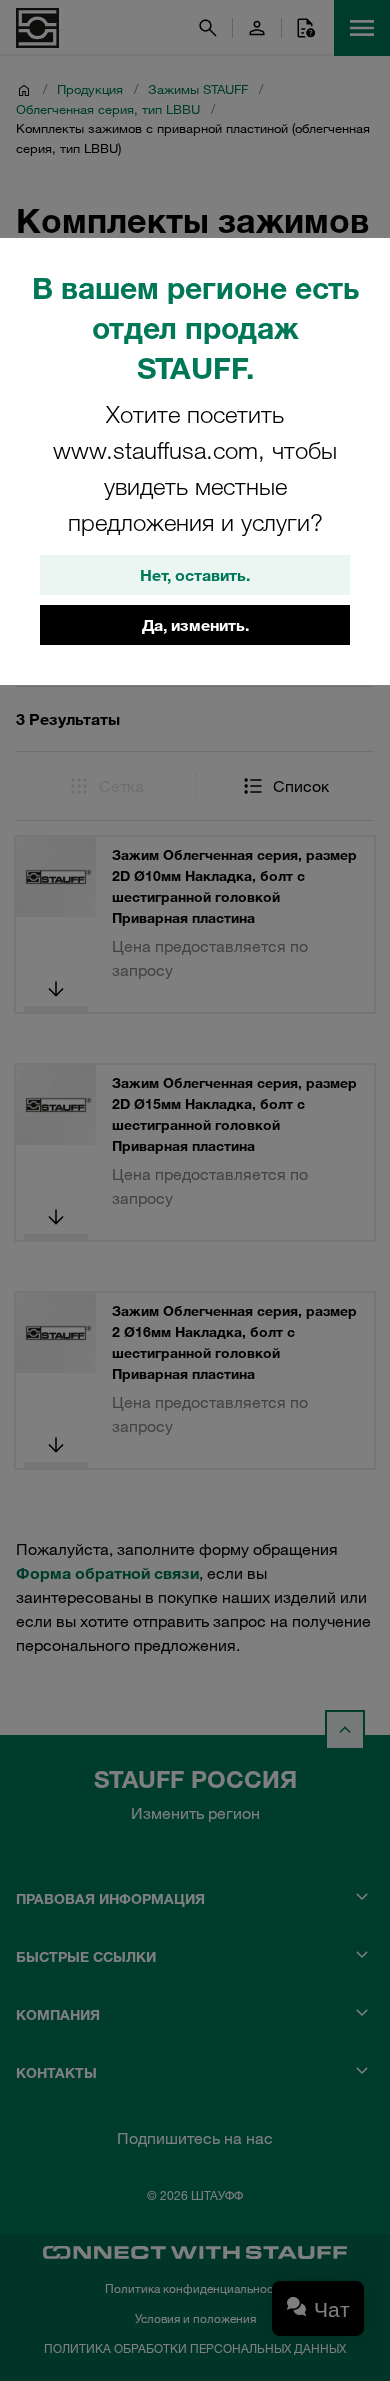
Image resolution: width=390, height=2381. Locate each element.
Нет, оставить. (195, 575)
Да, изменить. (195, 625)
